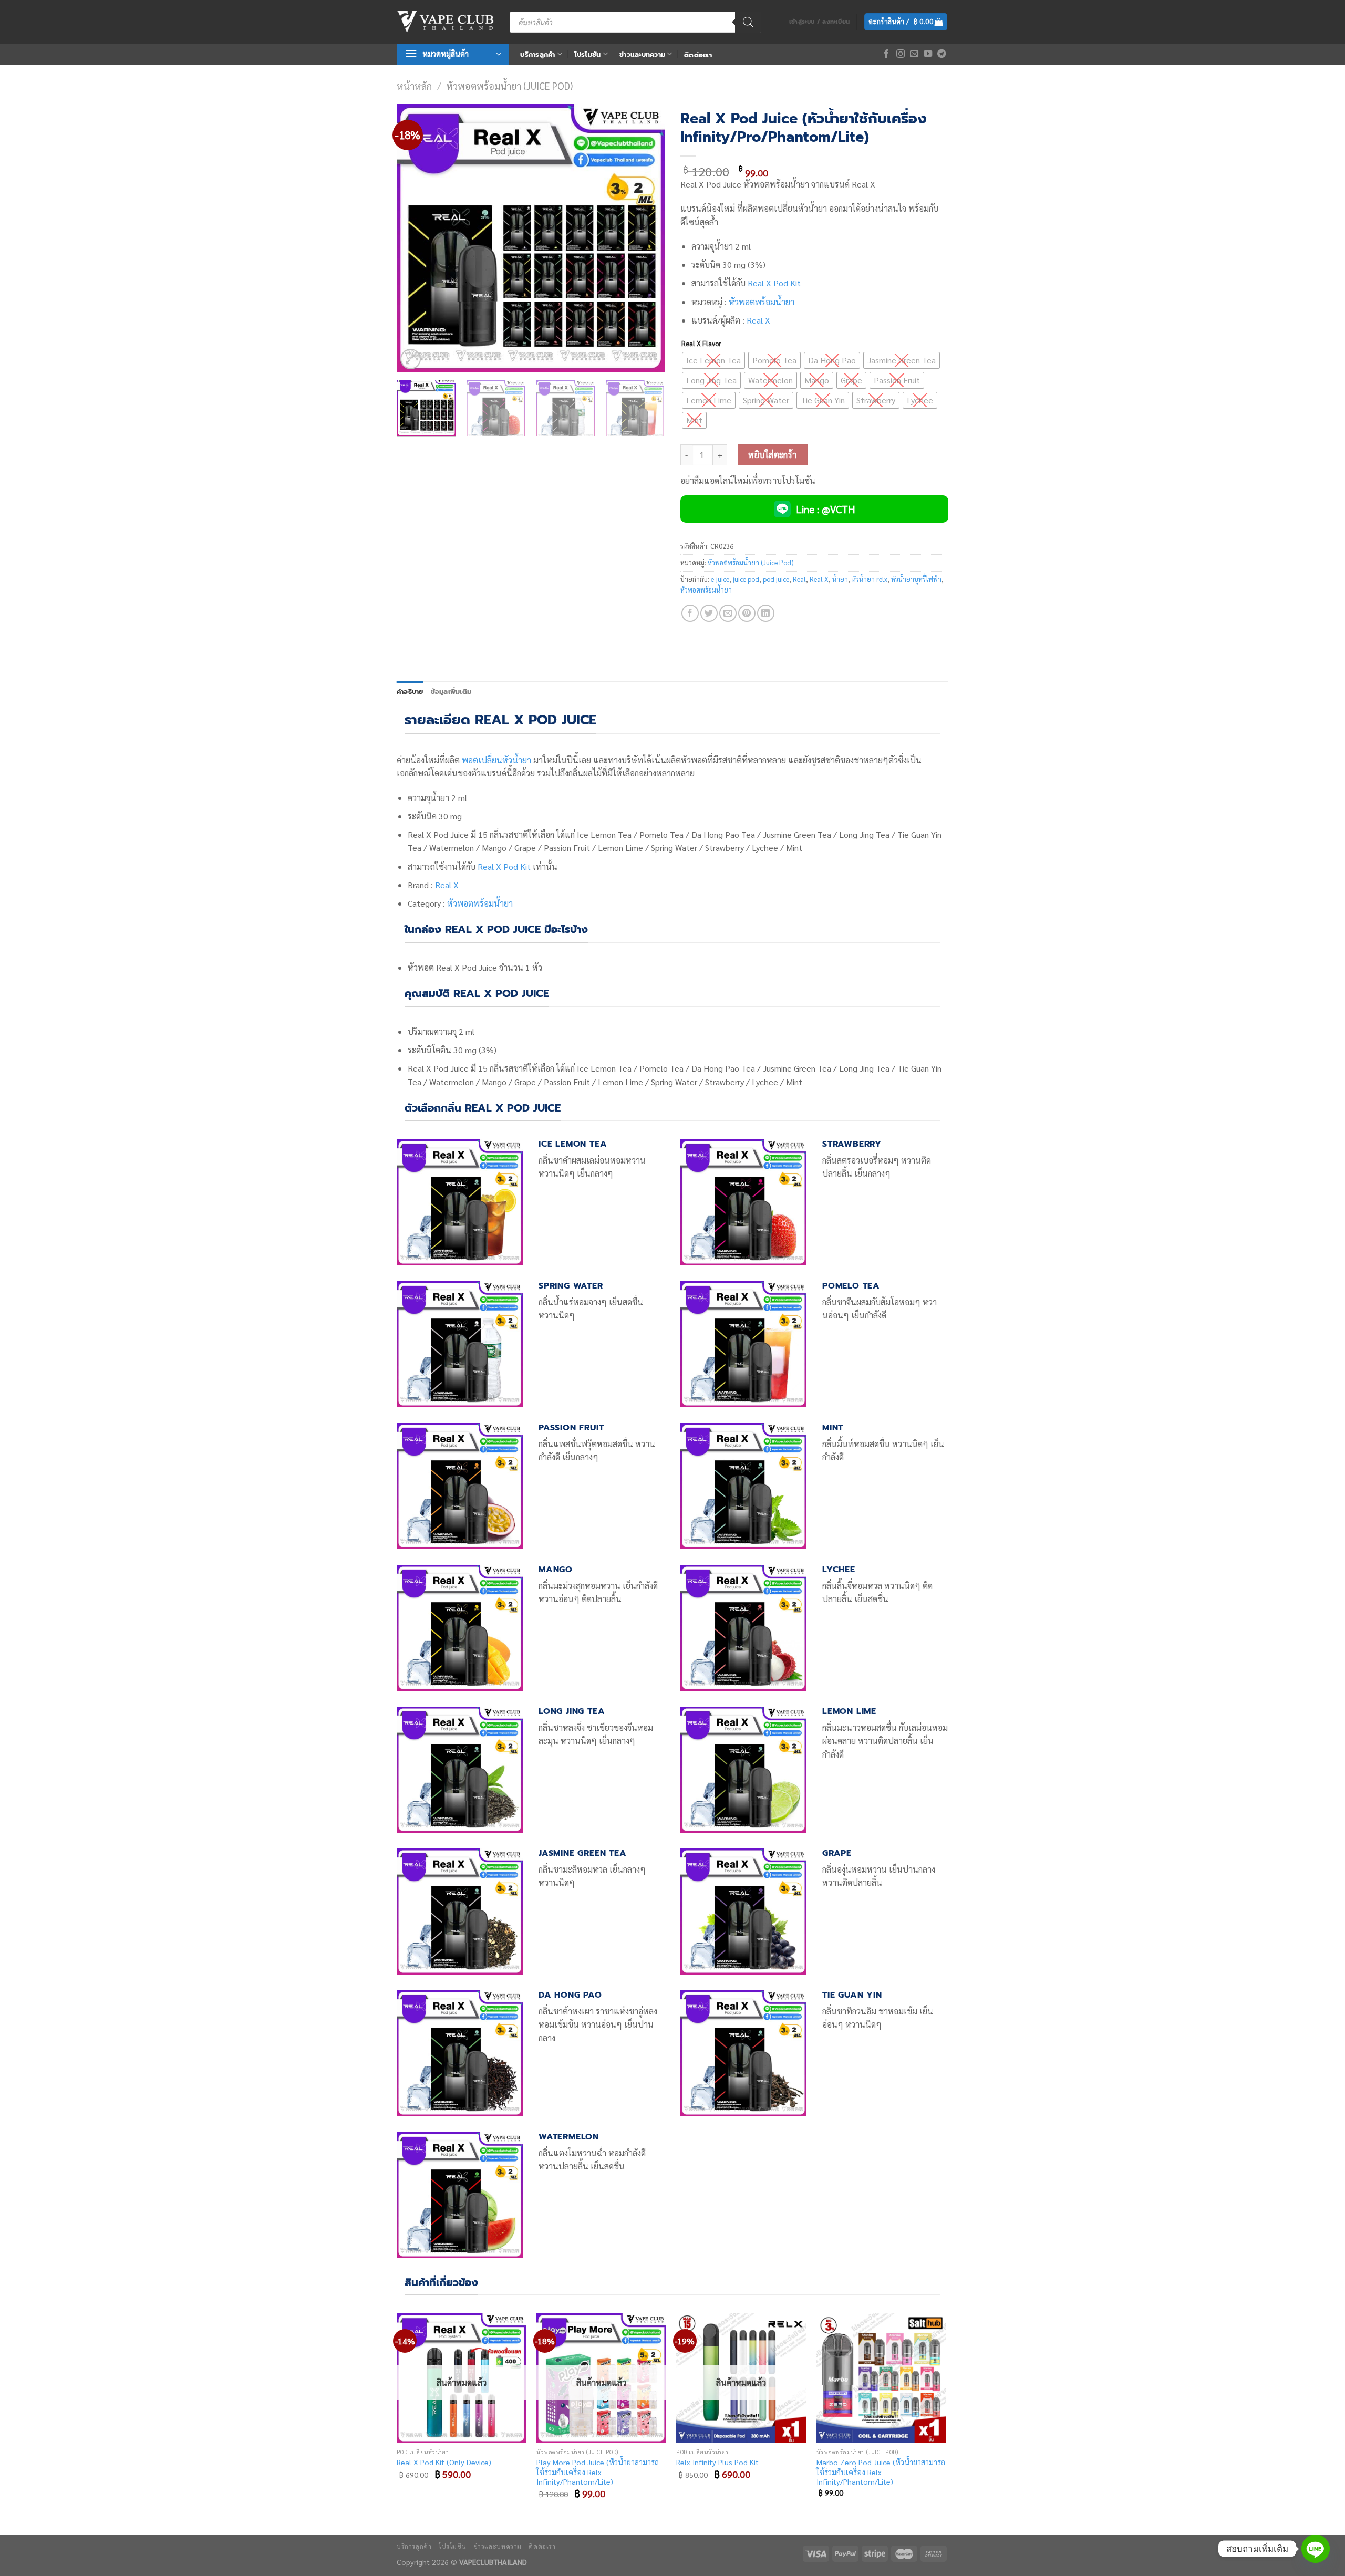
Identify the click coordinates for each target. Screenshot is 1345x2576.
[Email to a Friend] (728, 613)
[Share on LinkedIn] (766, 613)
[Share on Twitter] (709, 613)
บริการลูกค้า (537, 54)
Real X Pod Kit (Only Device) (444, 2462)
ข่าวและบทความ (642, 54)
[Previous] (415, 238)
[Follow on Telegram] (941, 54)
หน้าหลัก (414, 86)
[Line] (1316, 2549)
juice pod (746, 579)
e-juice (720, 579)
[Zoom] (411, 359)
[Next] (646, 238)
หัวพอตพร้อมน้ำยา (762, 302)
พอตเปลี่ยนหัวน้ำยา (496, 760)
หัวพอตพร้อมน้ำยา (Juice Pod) (509, 86)
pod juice (776, 579)
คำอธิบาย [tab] (410, 692)
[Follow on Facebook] (886, 54)
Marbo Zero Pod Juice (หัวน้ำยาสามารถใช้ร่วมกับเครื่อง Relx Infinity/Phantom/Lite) (881, 2472)
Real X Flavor (701, 344)
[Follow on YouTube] (928, 54)
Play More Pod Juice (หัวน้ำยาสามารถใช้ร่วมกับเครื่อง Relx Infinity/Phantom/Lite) (598, 2472)
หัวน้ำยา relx (870, 579)
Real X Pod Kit (504, 866)
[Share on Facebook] (690, 613)
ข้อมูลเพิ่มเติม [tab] (451, 692)
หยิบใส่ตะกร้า (773, 455)
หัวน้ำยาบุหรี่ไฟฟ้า (916, 579)
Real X (758, 320)
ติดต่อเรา (698, 55)
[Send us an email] (914, 54)
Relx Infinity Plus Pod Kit (717, 2462)
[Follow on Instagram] (901, 54)
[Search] (748, 22)
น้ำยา (840, 579)
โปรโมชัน (588, 54)
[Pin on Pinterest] (747, 613)
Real (799, 579)
